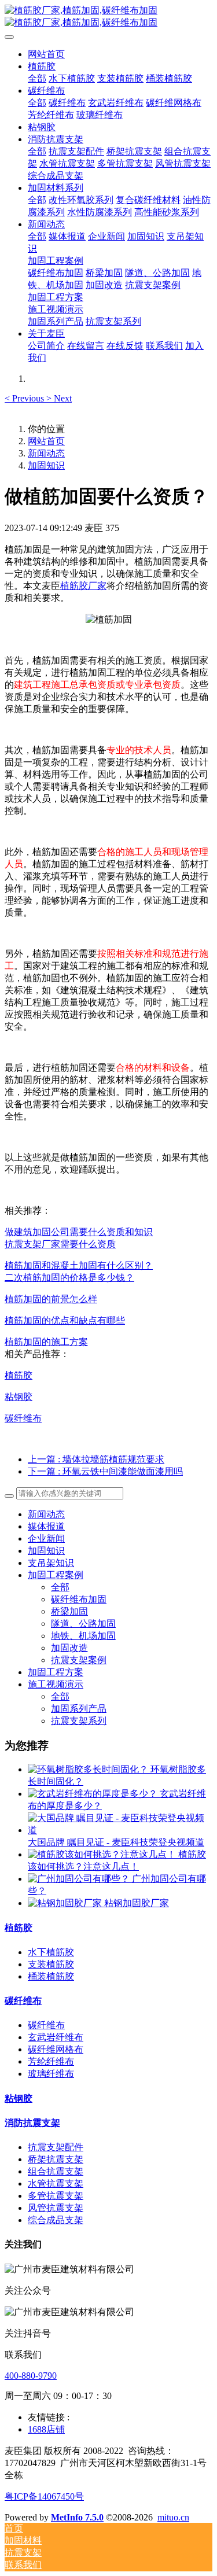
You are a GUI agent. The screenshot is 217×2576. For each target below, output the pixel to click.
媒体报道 (46, 1526)
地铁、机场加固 (83, 1636)
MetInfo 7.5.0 (77, 2517)
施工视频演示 (56, 1684)
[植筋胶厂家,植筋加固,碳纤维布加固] (108, 17)
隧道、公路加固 (83, 1624)
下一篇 (105, 1471)
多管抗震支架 (56, 2196)
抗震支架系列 (79, 1721)
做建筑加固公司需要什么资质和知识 (79, 1232)
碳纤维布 (23, 1418)
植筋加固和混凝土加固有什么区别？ (79, 1265)
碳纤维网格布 (56, 2049)
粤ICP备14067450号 (44, 2496)
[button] (25, 398)
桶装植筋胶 (51, 1976)
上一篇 (96, 1459)
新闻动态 (46, 453)
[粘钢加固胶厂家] (66, 1903)
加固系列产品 (79, 1709)
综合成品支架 (56, 2220)
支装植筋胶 (51, 1964)
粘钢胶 (19, 1397)
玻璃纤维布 (51, 2074)
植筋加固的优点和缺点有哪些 (65, 1320)
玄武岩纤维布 (56, 2037)
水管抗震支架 (56, 2183)
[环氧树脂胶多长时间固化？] (89, 1769)
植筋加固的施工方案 (46, 1342)
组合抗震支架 (56, 2171)
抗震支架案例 (79, 1660)
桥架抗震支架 (56, 2159)
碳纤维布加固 (79, 1599)
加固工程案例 (56, 1575)
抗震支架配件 (56, 2147)
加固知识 (46, 465)
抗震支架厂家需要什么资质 (60, 1244)
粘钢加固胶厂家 (137, 1903)
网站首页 (46, 54)
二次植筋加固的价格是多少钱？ (69, 1278)
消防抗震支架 (32, 2123)
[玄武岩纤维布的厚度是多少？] (94, 1794)
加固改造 (69, 1648)
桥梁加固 (69, 1611)
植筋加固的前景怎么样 (51, 1299)
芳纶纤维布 (51, 2061)
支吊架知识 (51, 1563)
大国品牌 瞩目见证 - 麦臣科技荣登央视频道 (116, 1842)
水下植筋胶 (51, 1952)
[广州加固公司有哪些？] (80, 1879)
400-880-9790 (31, 2376)
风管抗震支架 (56, 2208)
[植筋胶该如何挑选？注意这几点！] (103, 1854)
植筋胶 (19, 1375)
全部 (37, 78)
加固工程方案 (56, 1672)
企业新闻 (46, 1538)
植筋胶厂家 (83, 586)
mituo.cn (173, 2517)
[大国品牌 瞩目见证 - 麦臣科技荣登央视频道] (120, 1830)
